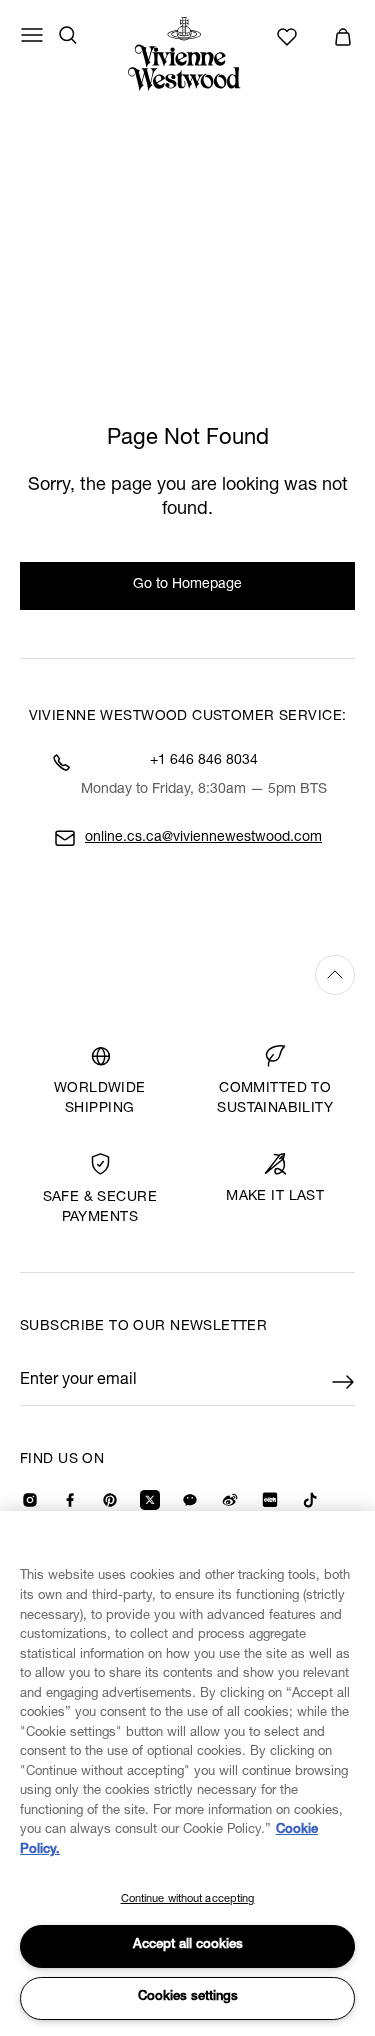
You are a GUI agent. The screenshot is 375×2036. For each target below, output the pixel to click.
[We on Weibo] (230, 1500)
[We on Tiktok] (310, 1500)
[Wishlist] (290, 37)
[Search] (68, 35)
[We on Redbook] (270, 1500)
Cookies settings (188, 1997)
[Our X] (150, 1500)
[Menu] (32, 35)
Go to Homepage (187, 585)
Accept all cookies (188, 1945)
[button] (343, 37)
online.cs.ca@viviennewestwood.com (203, 838)
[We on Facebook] (70, 1500)
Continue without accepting (188, 1899)
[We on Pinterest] (110, 1500)
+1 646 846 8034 (204, 761)
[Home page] (188, 54)
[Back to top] (187, 974)
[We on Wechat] (190, 1500)
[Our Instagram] (30, 1500)
